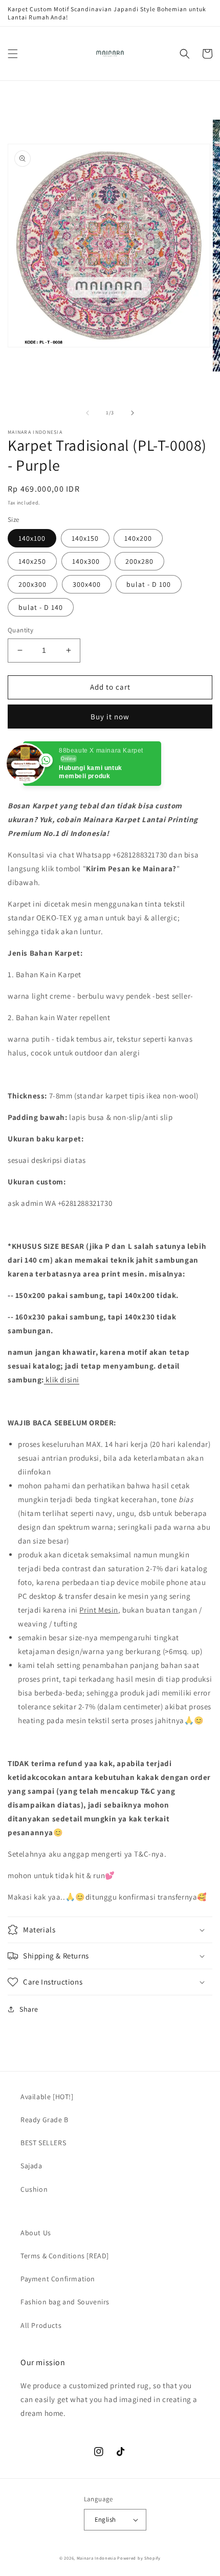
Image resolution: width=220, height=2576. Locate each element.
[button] (13, 54)
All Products (41, 2325)
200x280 (139, 561)
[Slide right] (133, 413)
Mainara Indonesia (96, 2558)
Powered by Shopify (139, 2558)
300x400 (87, 584)
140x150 (85, 538)
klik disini (62, 1380)
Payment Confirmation (58, 2279)
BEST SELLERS (43, 2143)
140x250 (32, 561)
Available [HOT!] (47, 2097)
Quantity (20, 630)
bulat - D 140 (41, 607)
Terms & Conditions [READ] (65, 2256)
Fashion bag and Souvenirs (65, 2302)
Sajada (31, 2166)
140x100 (32, 538)
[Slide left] (87, 413)
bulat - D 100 (149, 584)
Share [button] (29, 2009)
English (105, 2519)
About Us (36, 2233)
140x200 (138, 538)
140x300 (86, 561)
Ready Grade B (45, 2120)
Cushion (34, 2189)
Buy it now (110, 717)
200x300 (32, 584)
